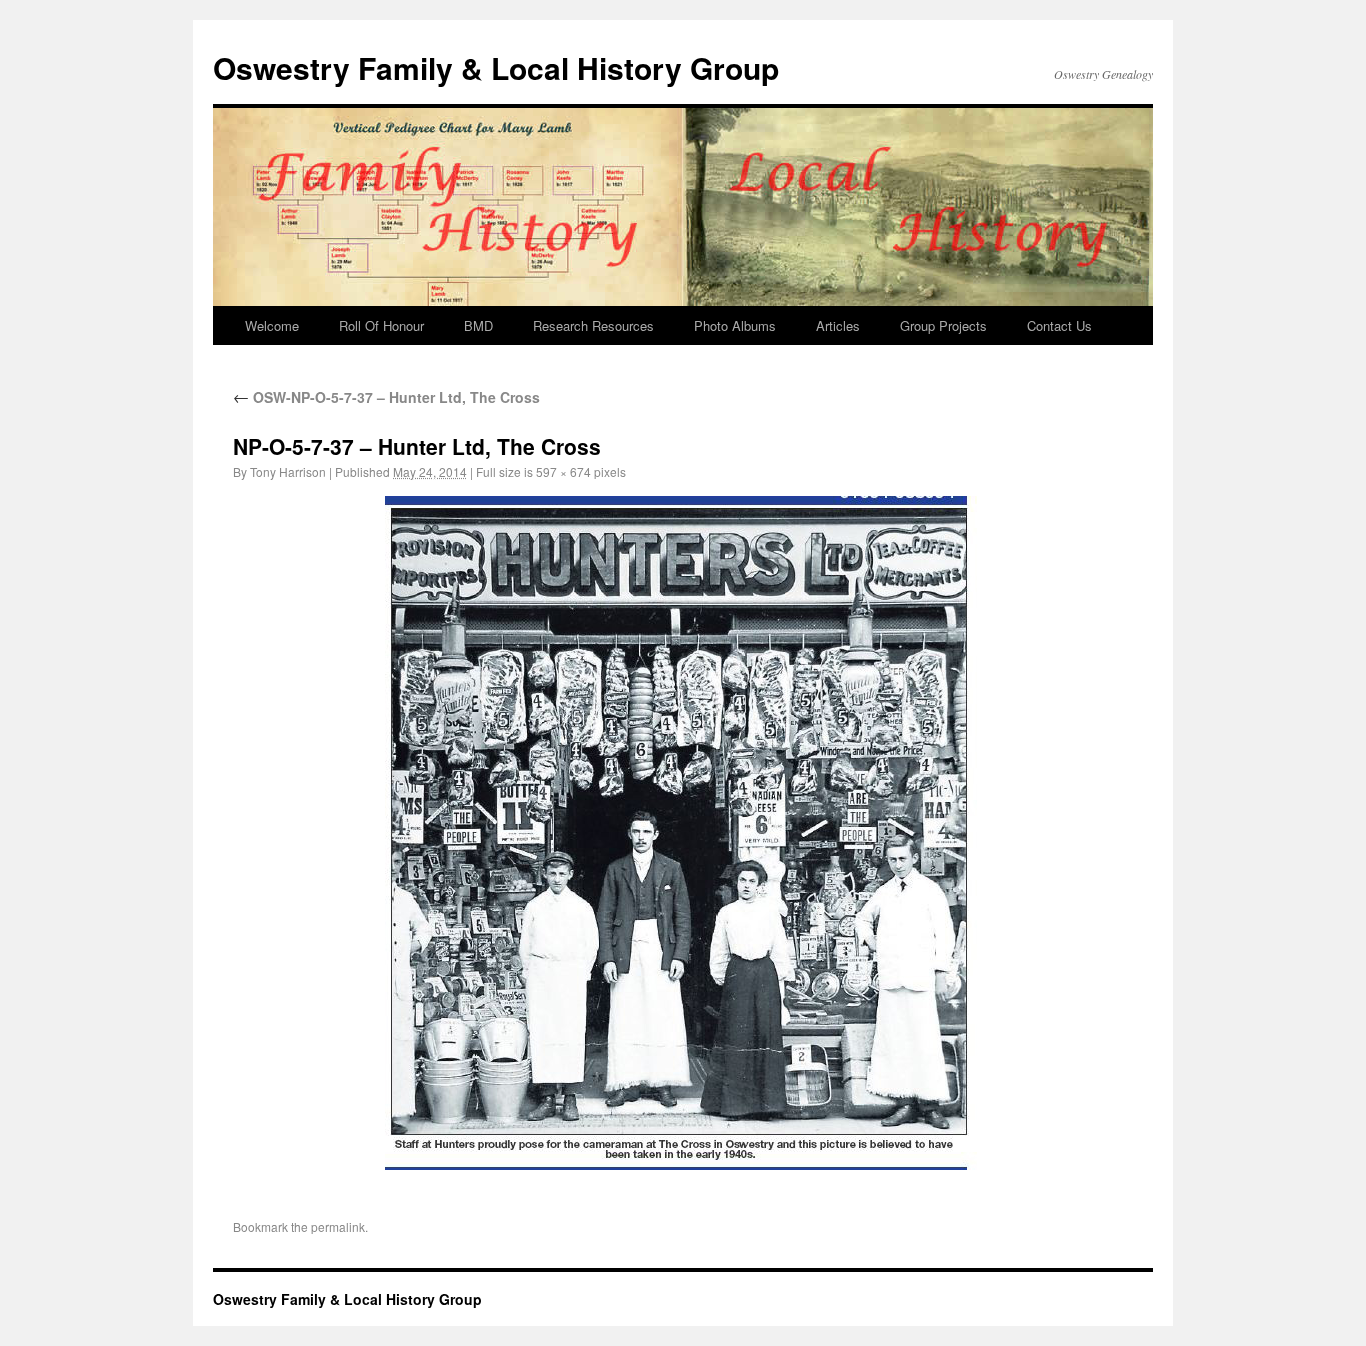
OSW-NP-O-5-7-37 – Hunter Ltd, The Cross (386, 397)
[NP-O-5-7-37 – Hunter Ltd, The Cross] (683, 833)
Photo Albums (735, 325)
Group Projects (943, 325)
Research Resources (593, 325)
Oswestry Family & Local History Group (496, 67)
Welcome (272, 325)
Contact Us (1059, 325)
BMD (478, 325)
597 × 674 (563, 471)
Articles (838, 325)
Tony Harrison (288, 471)
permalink (338, 1226)
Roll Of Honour (381, 325)
